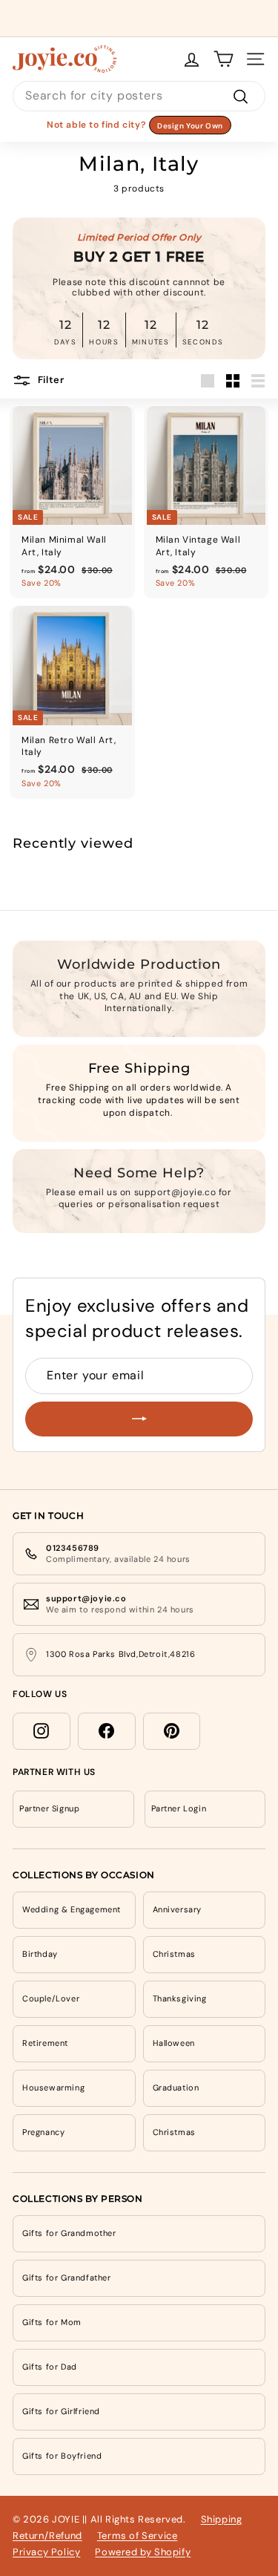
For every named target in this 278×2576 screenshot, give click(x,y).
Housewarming (53, 2088)
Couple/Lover (51, 1998)
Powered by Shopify (143, 2552)
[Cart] (224, 59)
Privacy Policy (46, 2552)
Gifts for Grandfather (67, 2278)
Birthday (40, 1954)
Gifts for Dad (50, 2367)
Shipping (222, 2519)
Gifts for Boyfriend (62, 2456)
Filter (50, 380)
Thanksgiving (180, 1998)
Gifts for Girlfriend (61, 2411)
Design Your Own (190, 126)
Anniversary (178, 1909)
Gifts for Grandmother (69, 2233)
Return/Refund (47, 2536)
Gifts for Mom (52, 2322)
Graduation (176, 2088)
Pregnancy (43, 2132)
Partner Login (179, 1808)
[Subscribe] (139, 1419)
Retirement (45, 2043)
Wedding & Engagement (72, 1909)
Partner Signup (49, 1808)
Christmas (174, 1954)
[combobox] (139, 96)
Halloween (174, 2043)
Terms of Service (138, 2536)
